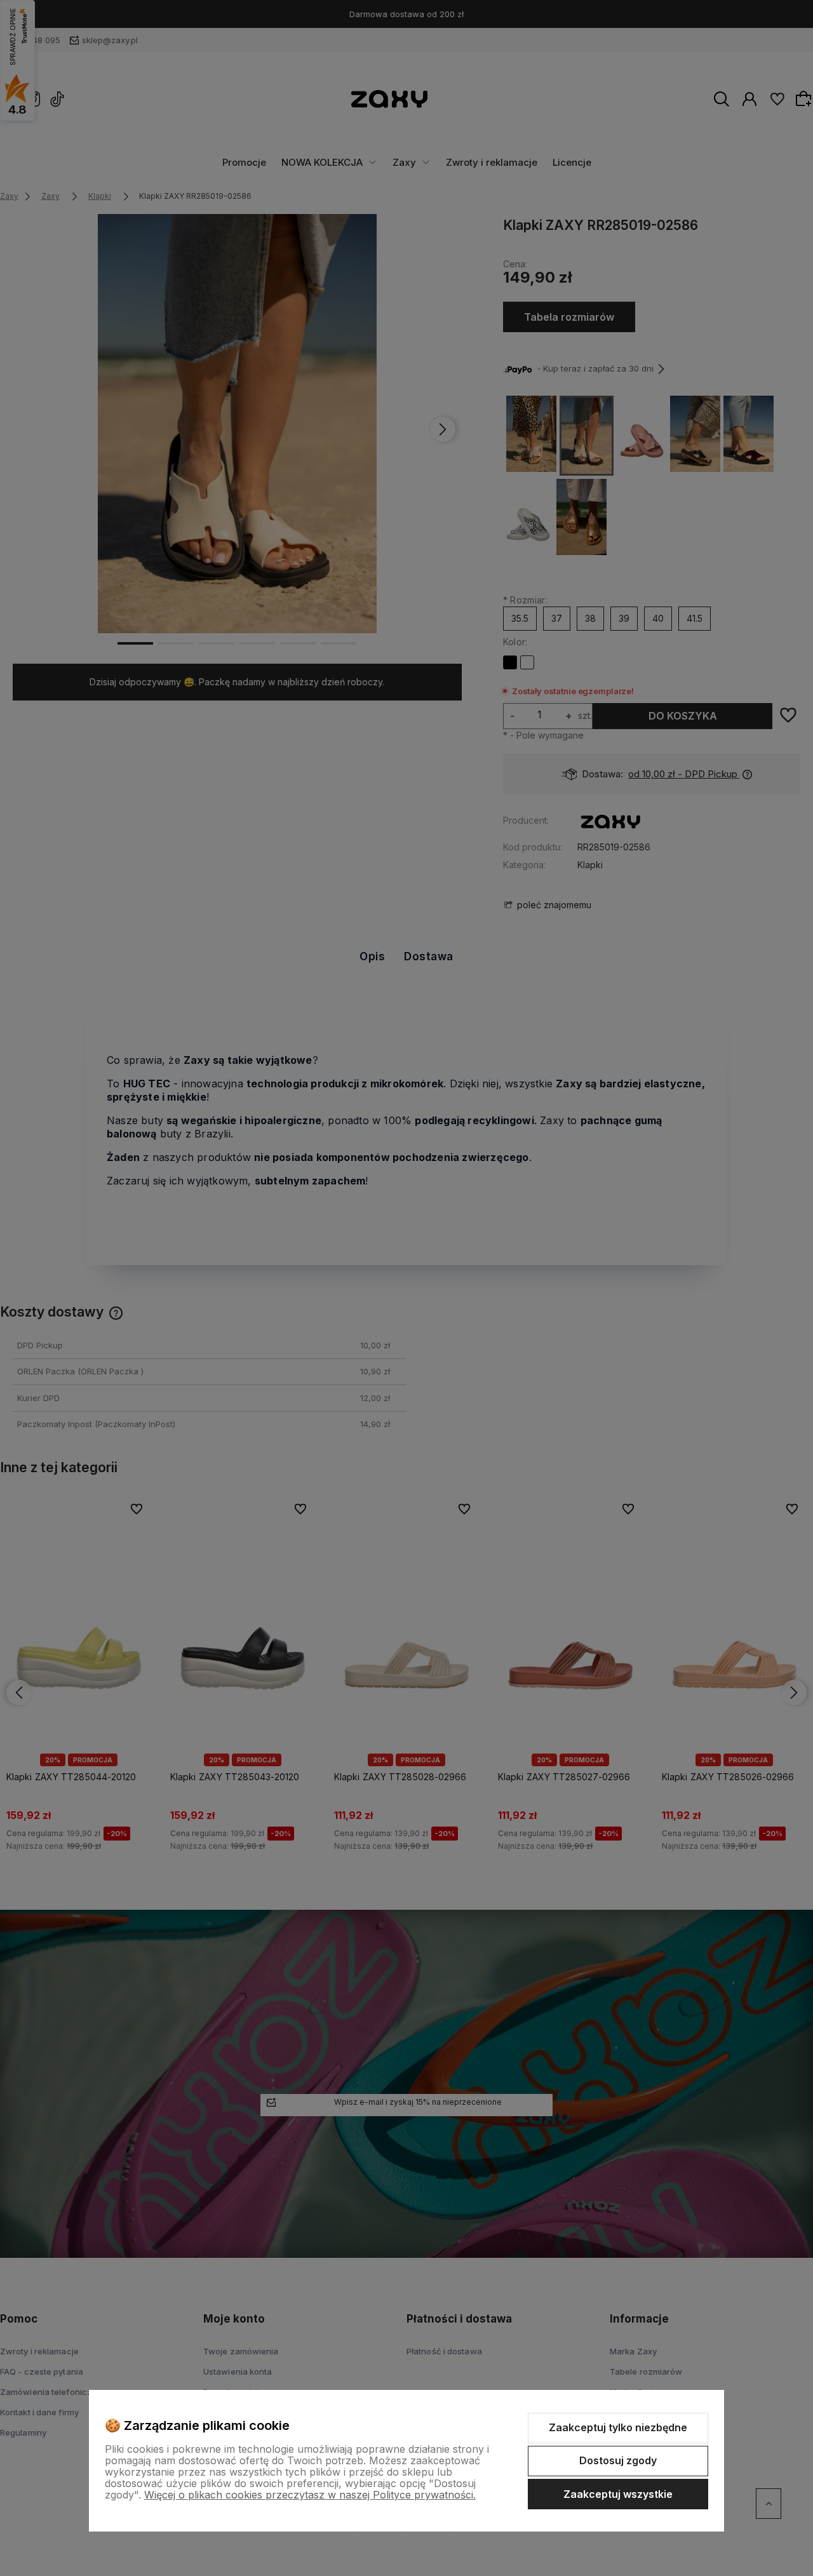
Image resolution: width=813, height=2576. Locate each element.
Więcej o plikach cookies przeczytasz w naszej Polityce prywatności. (310, 2495)
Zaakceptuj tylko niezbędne (618, 2427)
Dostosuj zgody (618, 2460)
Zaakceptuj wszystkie (618, 2494)
